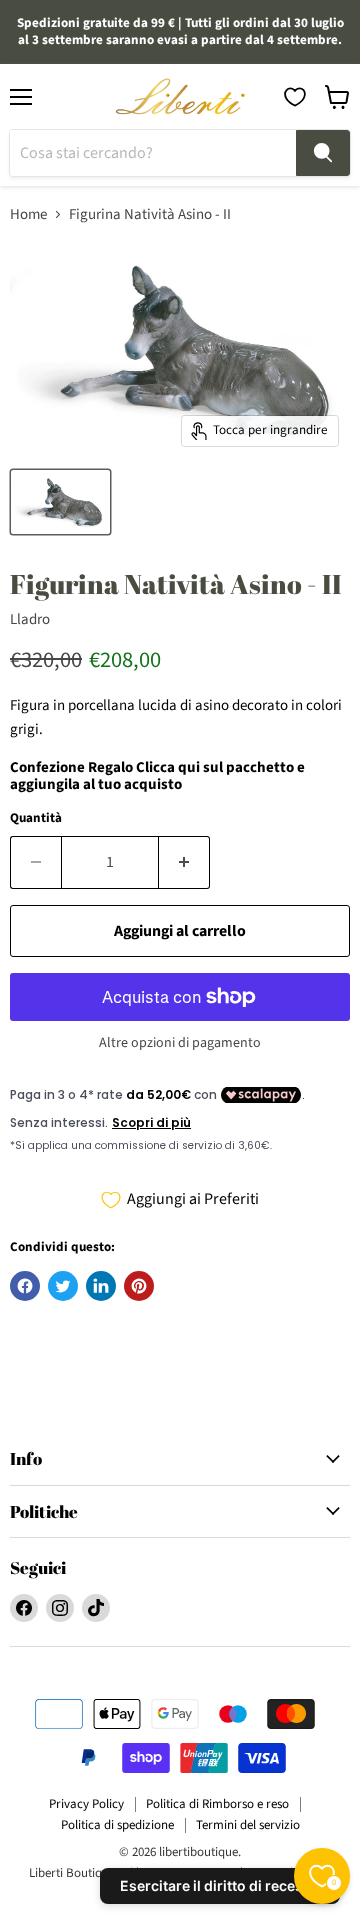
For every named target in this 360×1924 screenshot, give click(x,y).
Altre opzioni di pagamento (180, 1043)
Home (28, 214)
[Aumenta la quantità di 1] (184, 862)
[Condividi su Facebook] (25, 1286)
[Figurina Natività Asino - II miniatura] (60, 502)
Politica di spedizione (117, 1825)
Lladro (30, 619)
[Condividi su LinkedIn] (101, 1286)
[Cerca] (323, 153)
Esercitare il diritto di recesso (220, 1885)
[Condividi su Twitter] (63, 1286)
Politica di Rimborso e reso (217, 1804)
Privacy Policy (86, 1804)
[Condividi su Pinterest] (139, 1286)
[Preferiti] (295, 97)
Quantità (36, 818)
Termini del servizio (248, 1825)
